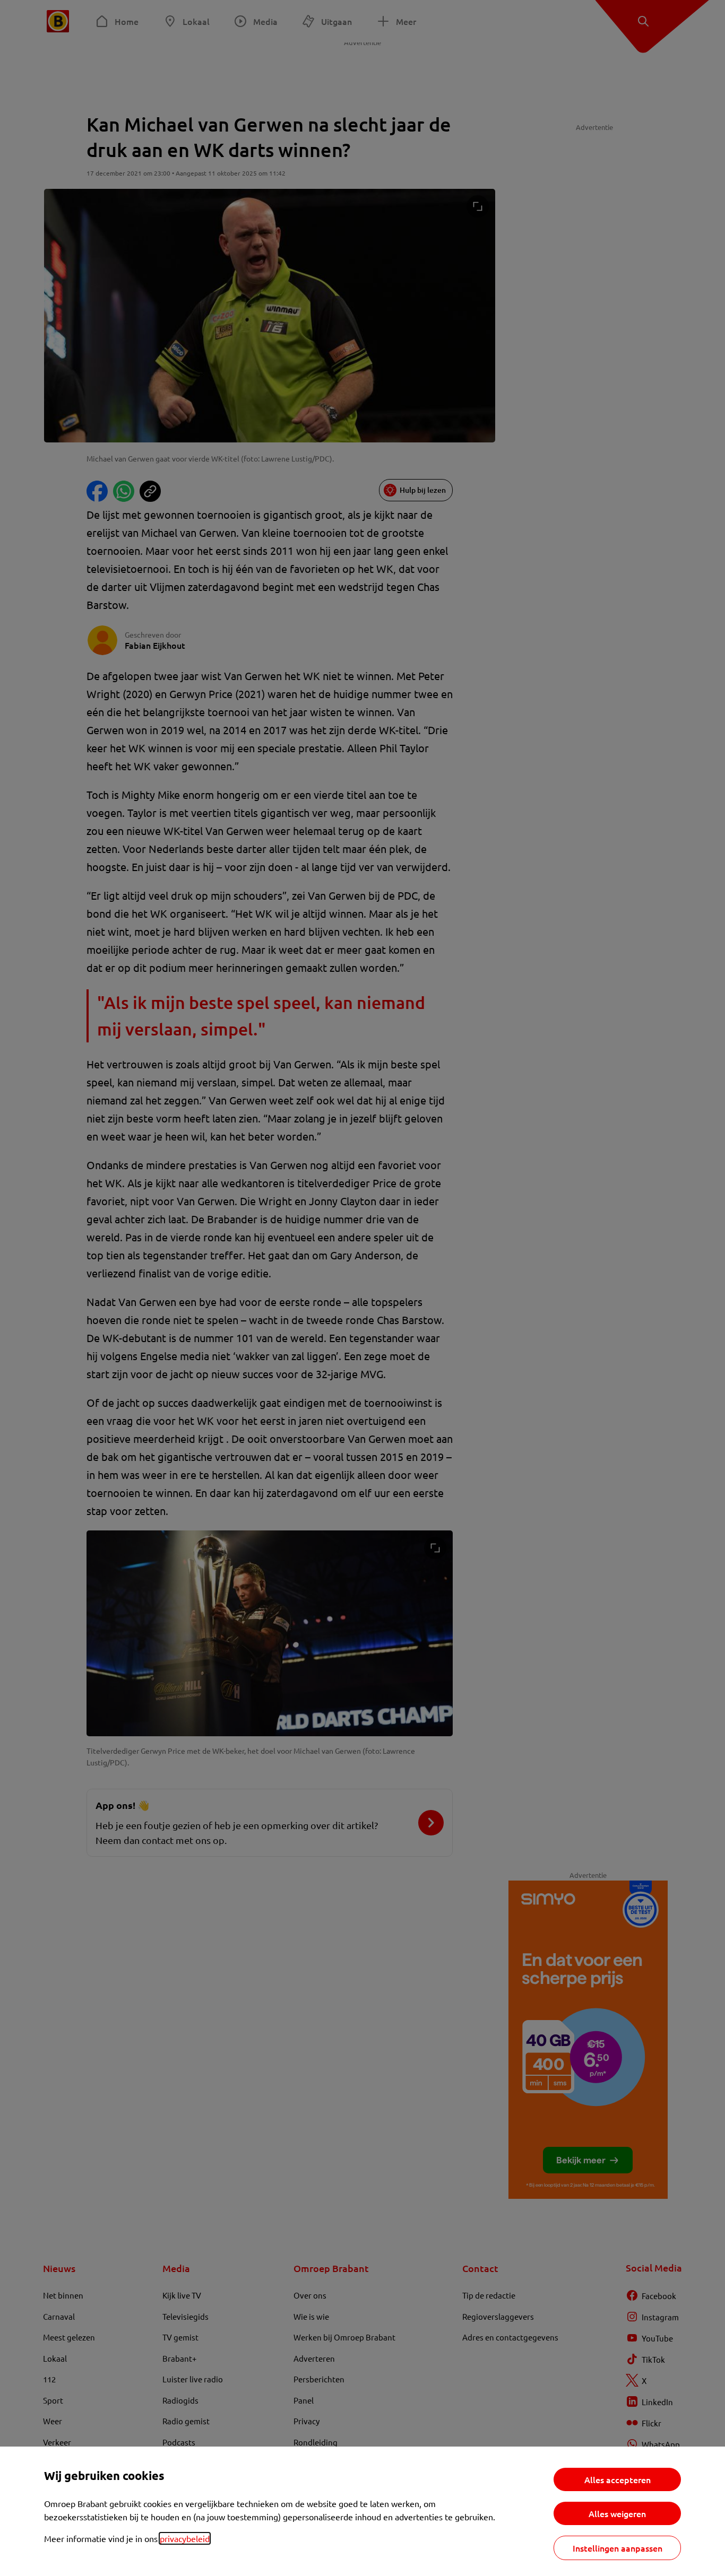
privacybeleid (185, 2538)
